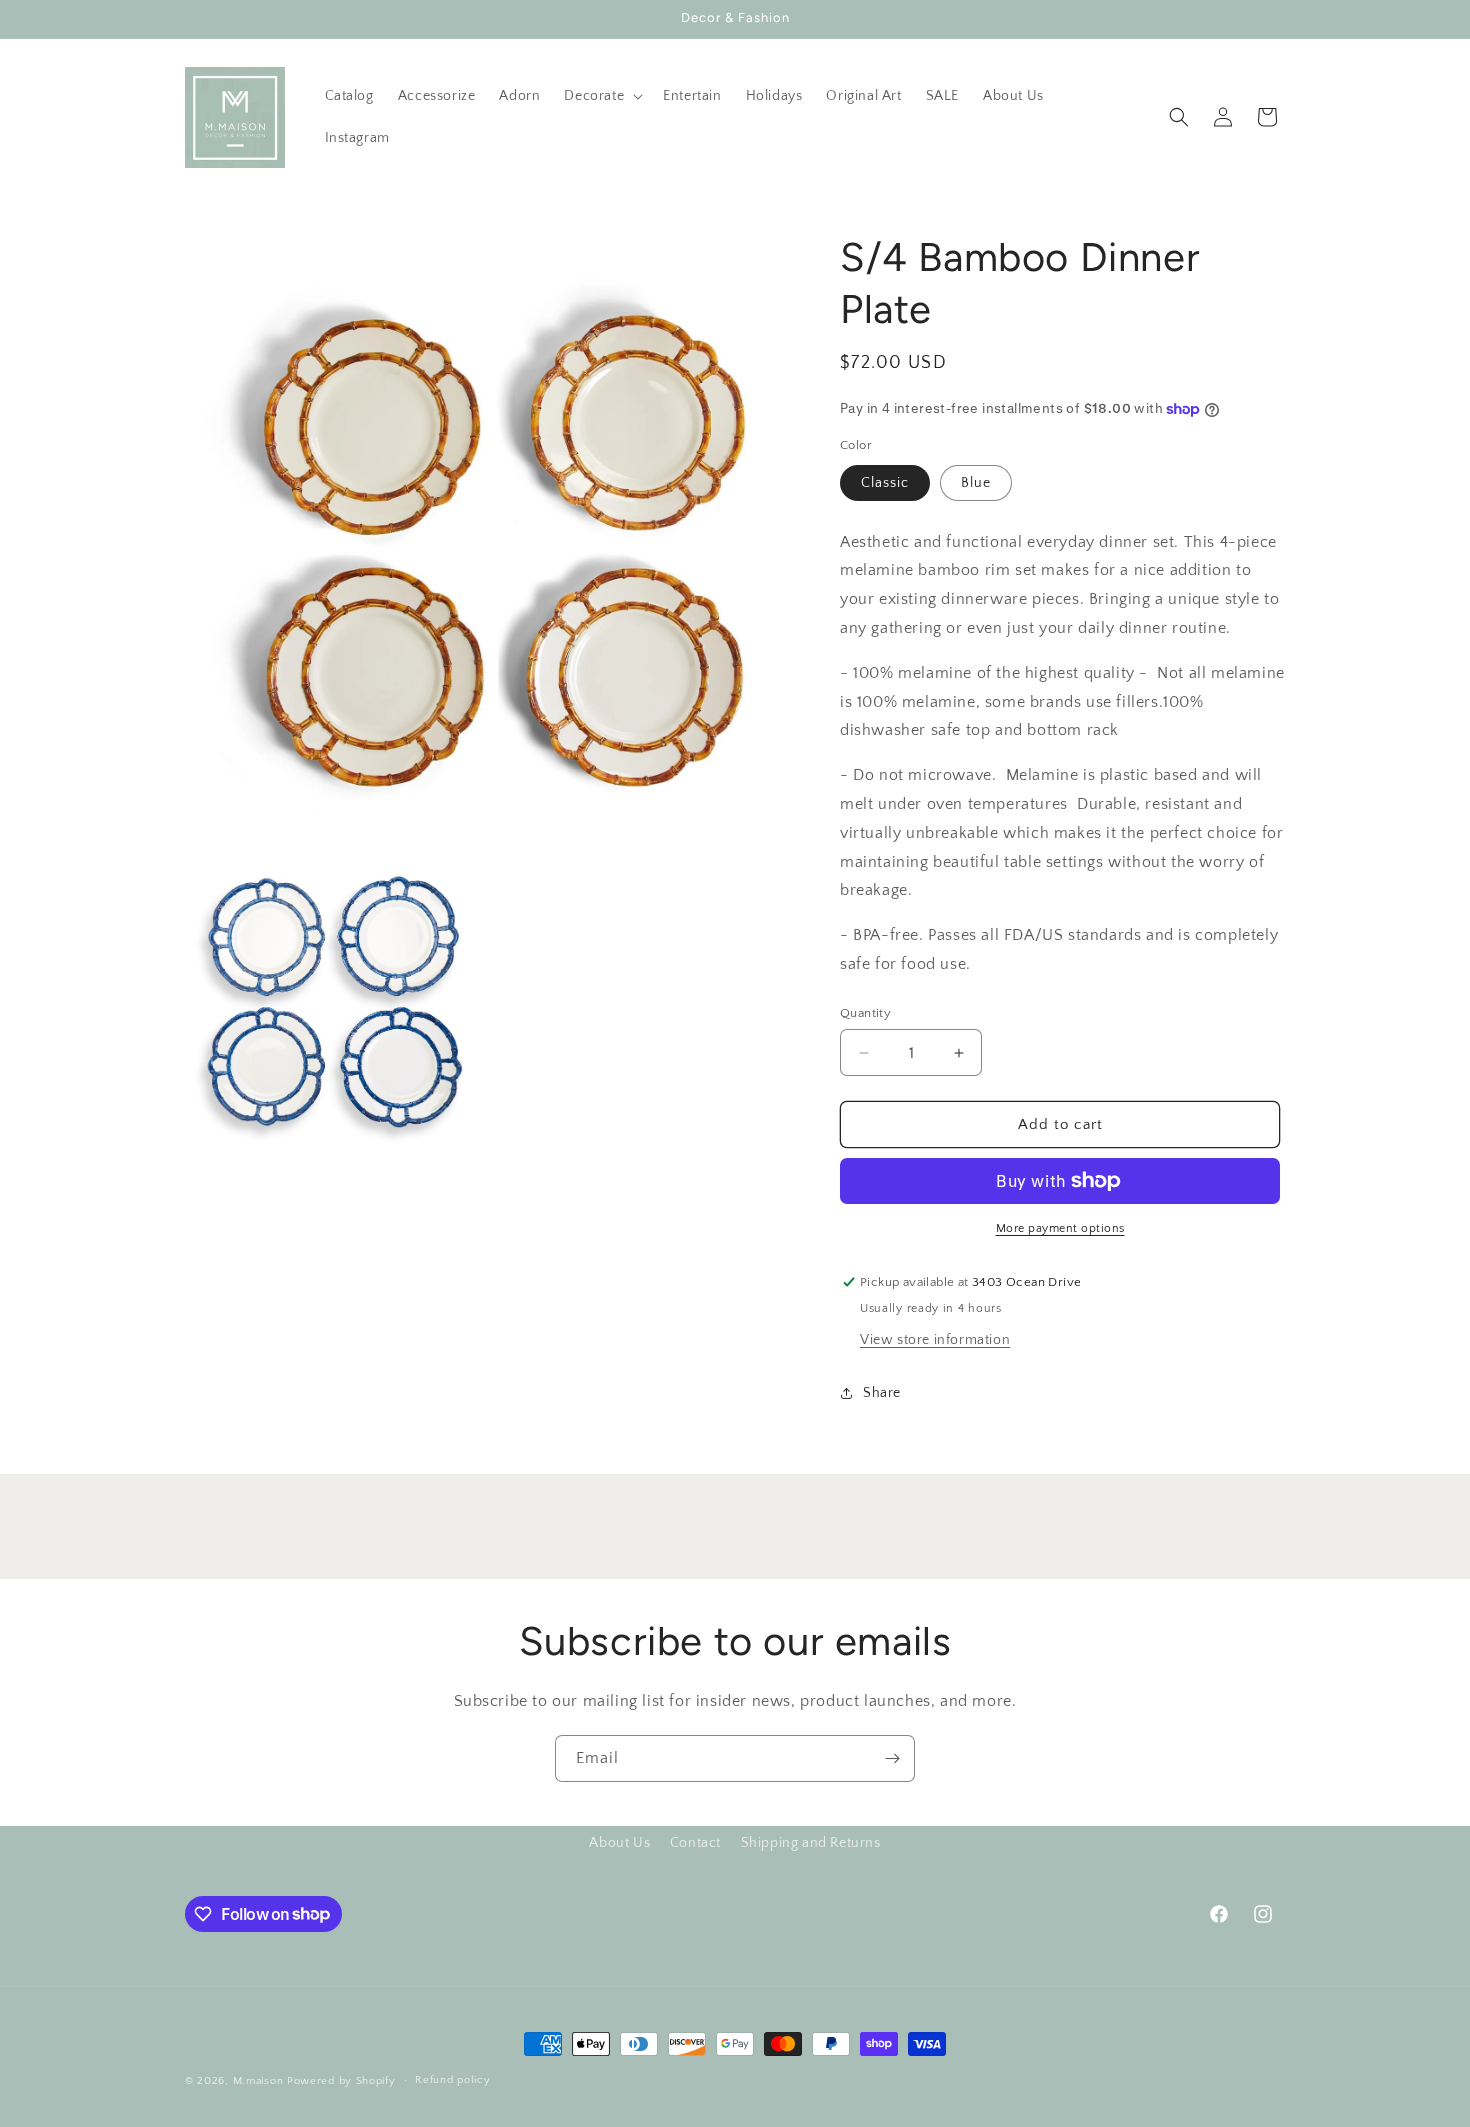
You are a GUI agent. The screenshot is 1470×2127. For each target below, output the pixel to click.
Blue (976, 483)
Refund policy (452, 2080)
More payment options (1060, 1228)
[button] (601, 96)
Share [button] (882, 1393)
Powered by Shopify (341, 2081)
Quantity (865, 1013)
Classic (885, 483)
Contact (695, 1843)
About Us (619, 1843)
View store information (935, 1340)
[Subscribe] (892, 1758)
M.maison (258, 2081)
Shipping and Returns (811, 1843)
